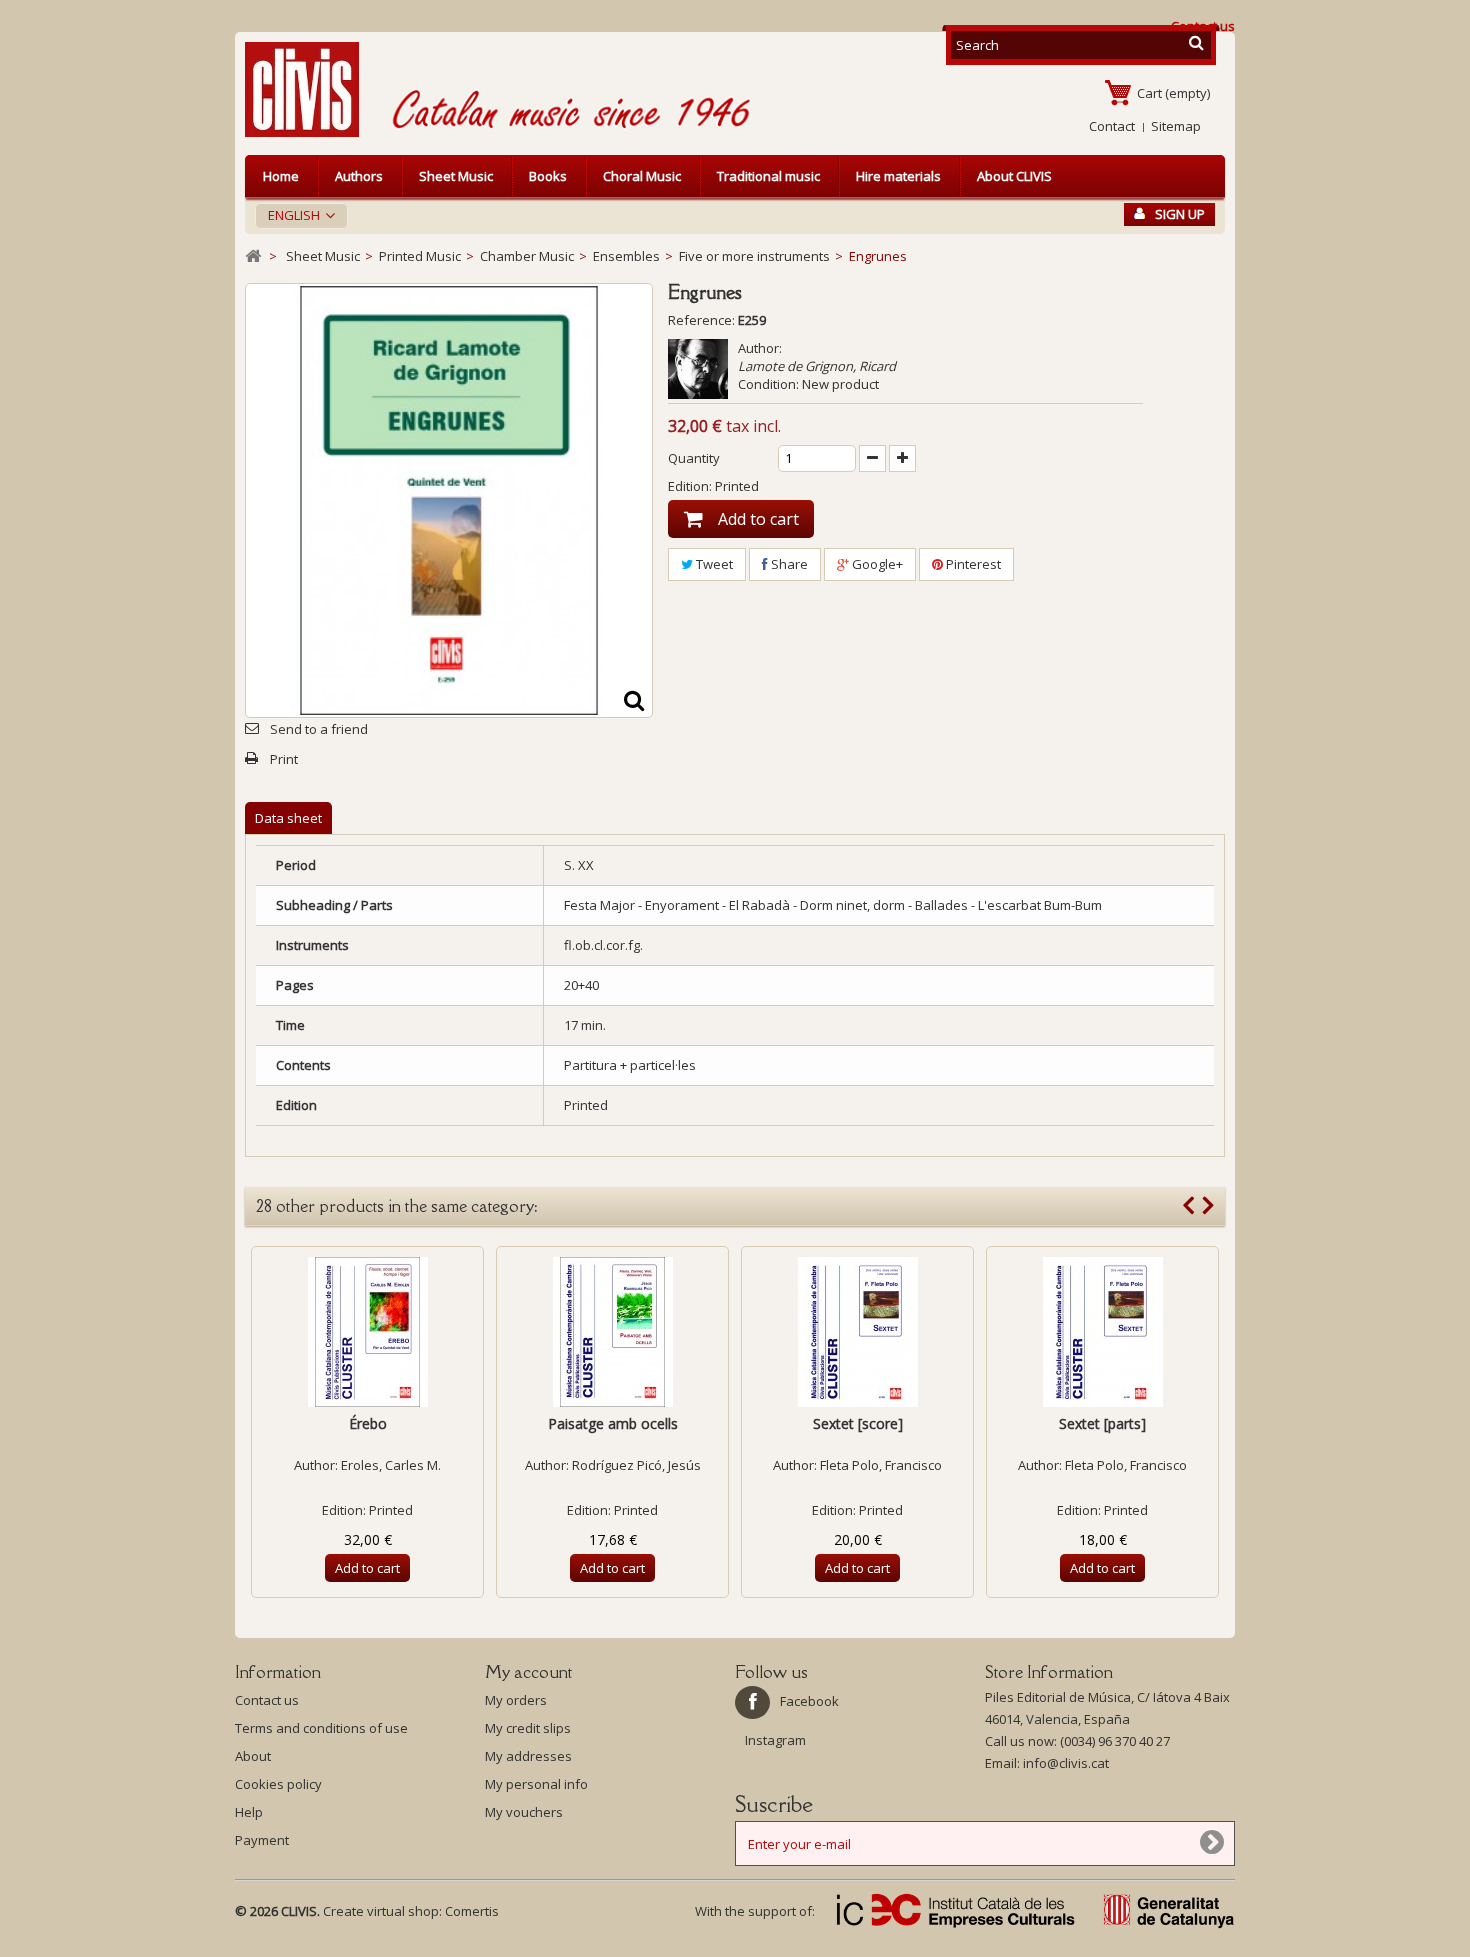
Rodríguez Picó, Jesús (636, 1465)
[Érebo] (367, 1332)
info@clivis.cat (1066, 1763)
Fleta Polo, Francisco (881, 1465)
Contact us (267, 1700)
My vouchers (524, 1812)
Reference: (701, 320)
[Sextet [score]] (857, 1332)
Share (788, 564)
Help (249, 1812)
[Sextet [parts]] (1102, 1332)
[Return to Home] (253, 256)
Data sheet (288, 818)
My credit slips (528, 1728)
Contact (1112, 126)
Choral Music (642, 176)
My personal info (536, 1784)
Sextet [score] (858, 1423)
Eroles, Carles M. (391, 1465)
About (253, 1756)
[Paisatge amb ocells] (612, 1332)
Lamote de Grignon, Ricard (817, 366)
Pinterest (972, 564)
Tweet (713, 564)
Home (281, 176)
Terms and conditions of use (321, 1728)
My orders (516, 1700)
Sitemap (1176, 126)
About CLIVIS (1014, 176)
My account (528, 1672)
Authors (359, 176)
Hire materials (898, 176)
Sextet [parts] (1102, 1423)
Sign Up (1180, 214)
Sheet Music (456, 176)
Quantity (694, 458)
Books (548, 176)
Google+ (876, 564)
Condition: (768, 384)
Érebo (368, 1423)
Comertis (472, 1911)
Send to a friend (319, 729)
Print (284, 759)
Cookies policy (278, 1784)
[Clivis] (310, 89)
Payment (262, 1840)
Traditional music (768, 176)
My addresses (528, 1756)
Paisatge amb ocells (613, 1423)
